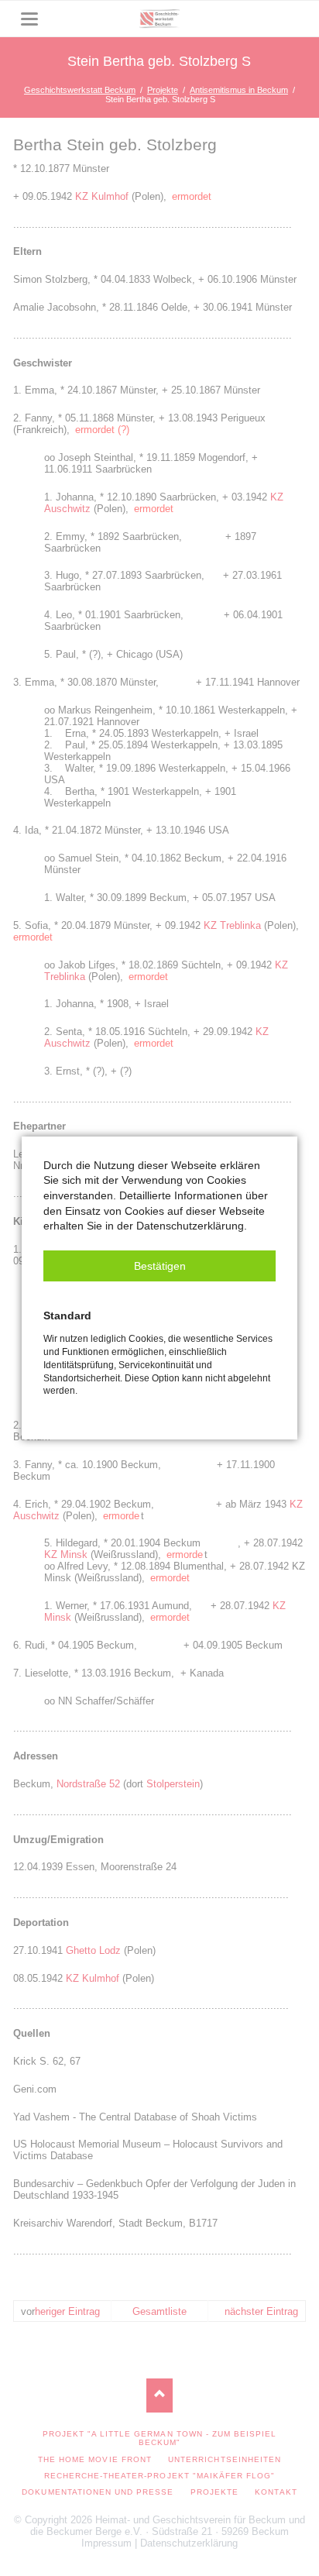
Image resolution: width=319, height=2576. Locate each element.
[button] (159, 1266)
